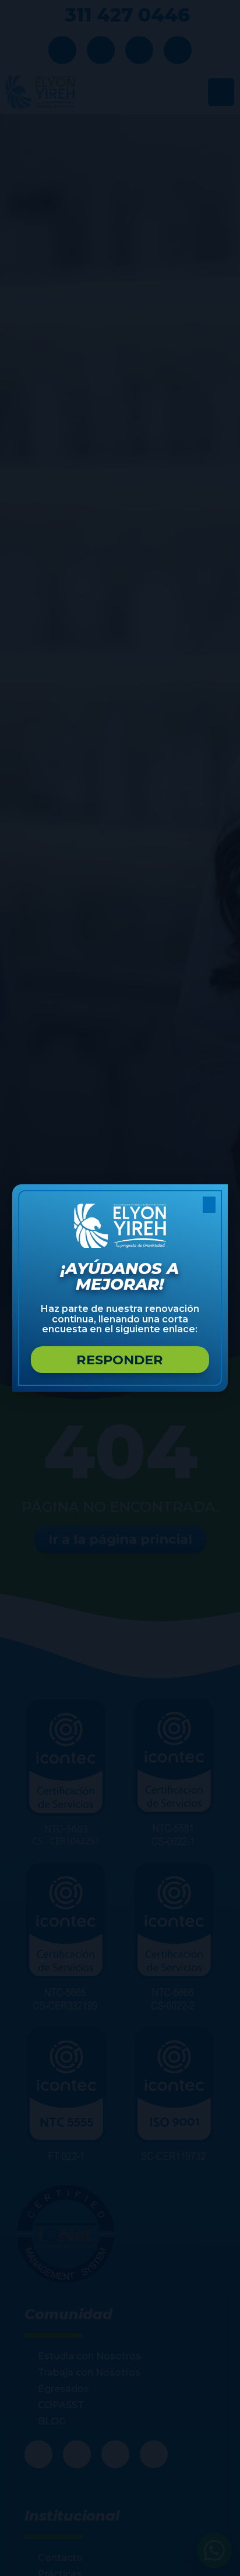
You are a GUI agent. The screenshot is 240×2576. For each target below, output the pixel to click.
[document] (120, 1288)
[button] (209, 1205)
